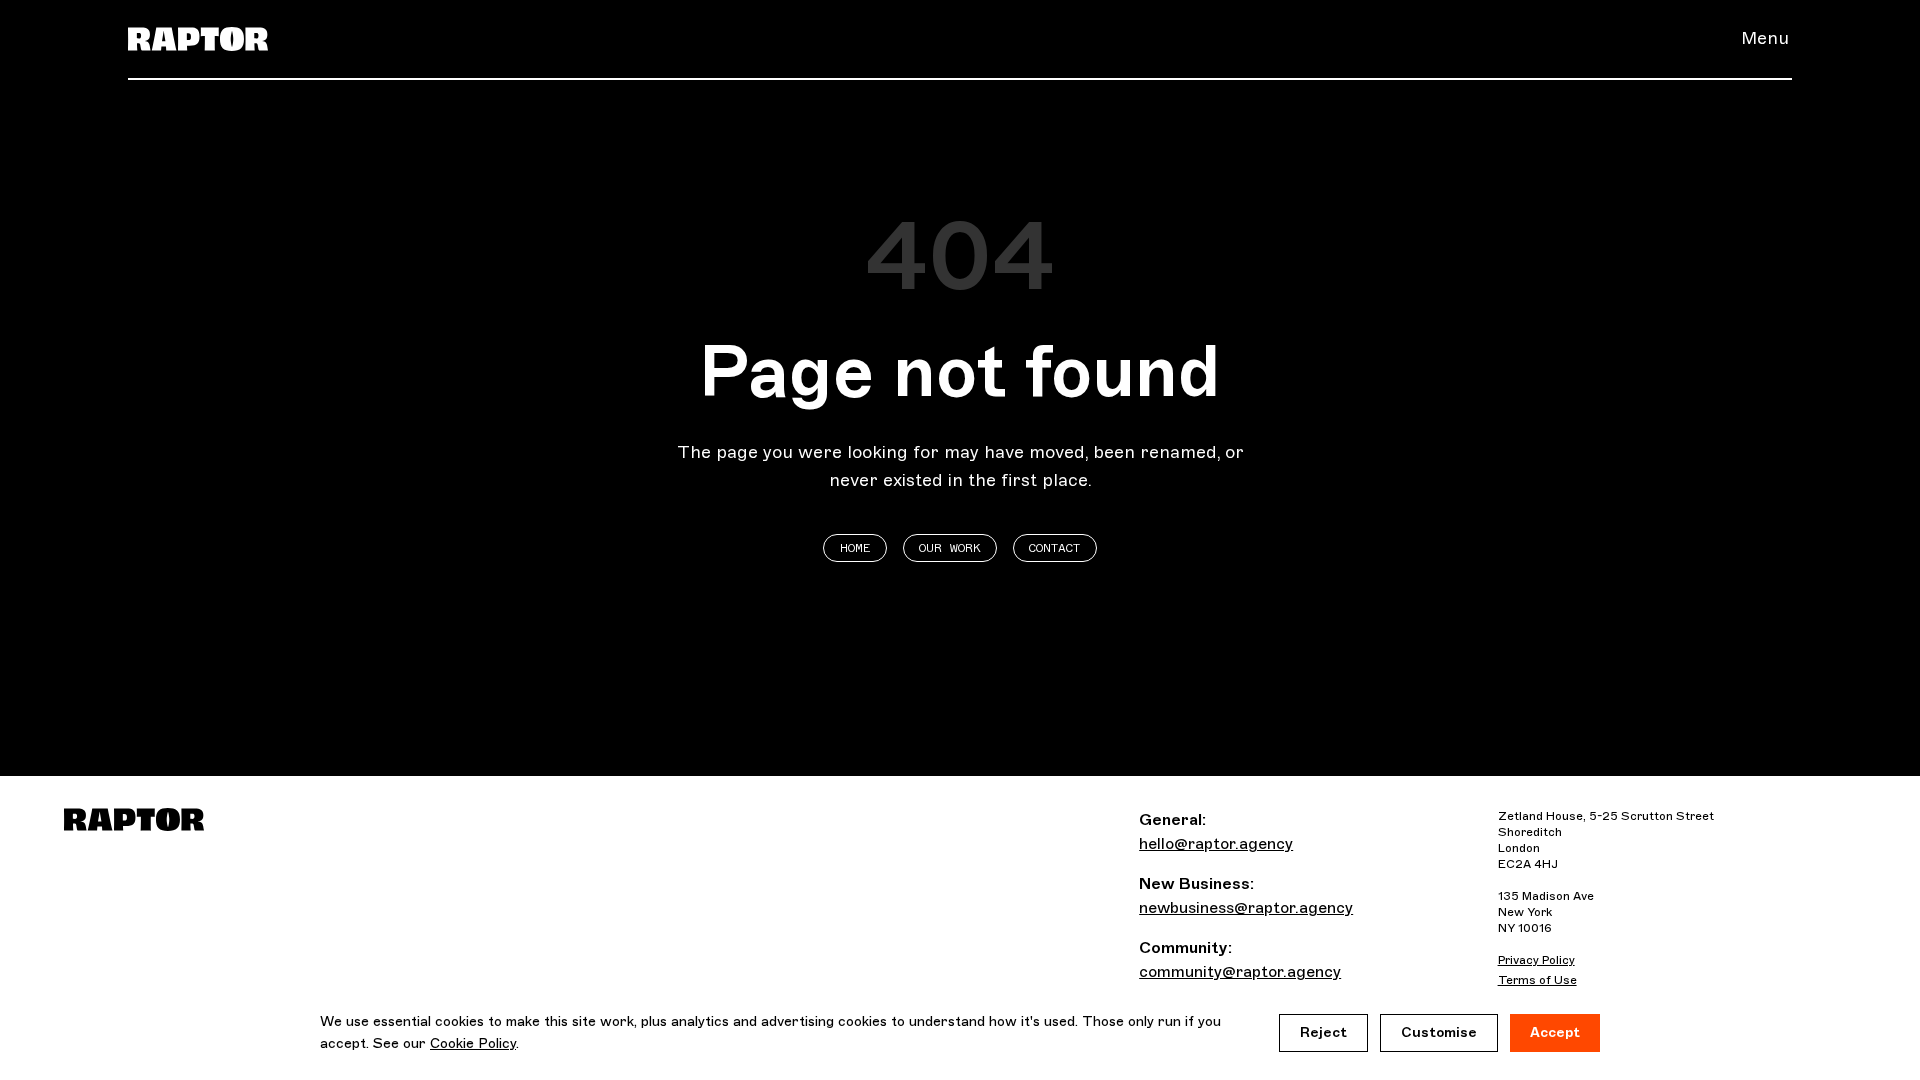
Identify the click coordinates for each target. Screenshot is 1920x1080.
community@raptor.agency (1240, 971)
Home (855, 548)
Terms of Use (1537, 980)
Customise (1439, 1032)
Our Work (950, 548)
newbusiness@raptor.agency (1246, 907)
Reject (1323, 1032)
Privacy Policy (1536, 960)
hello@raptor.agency (1216, 843)
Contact (1054, 548)
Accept (1555, 1032)
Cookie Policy (473, 1043)
